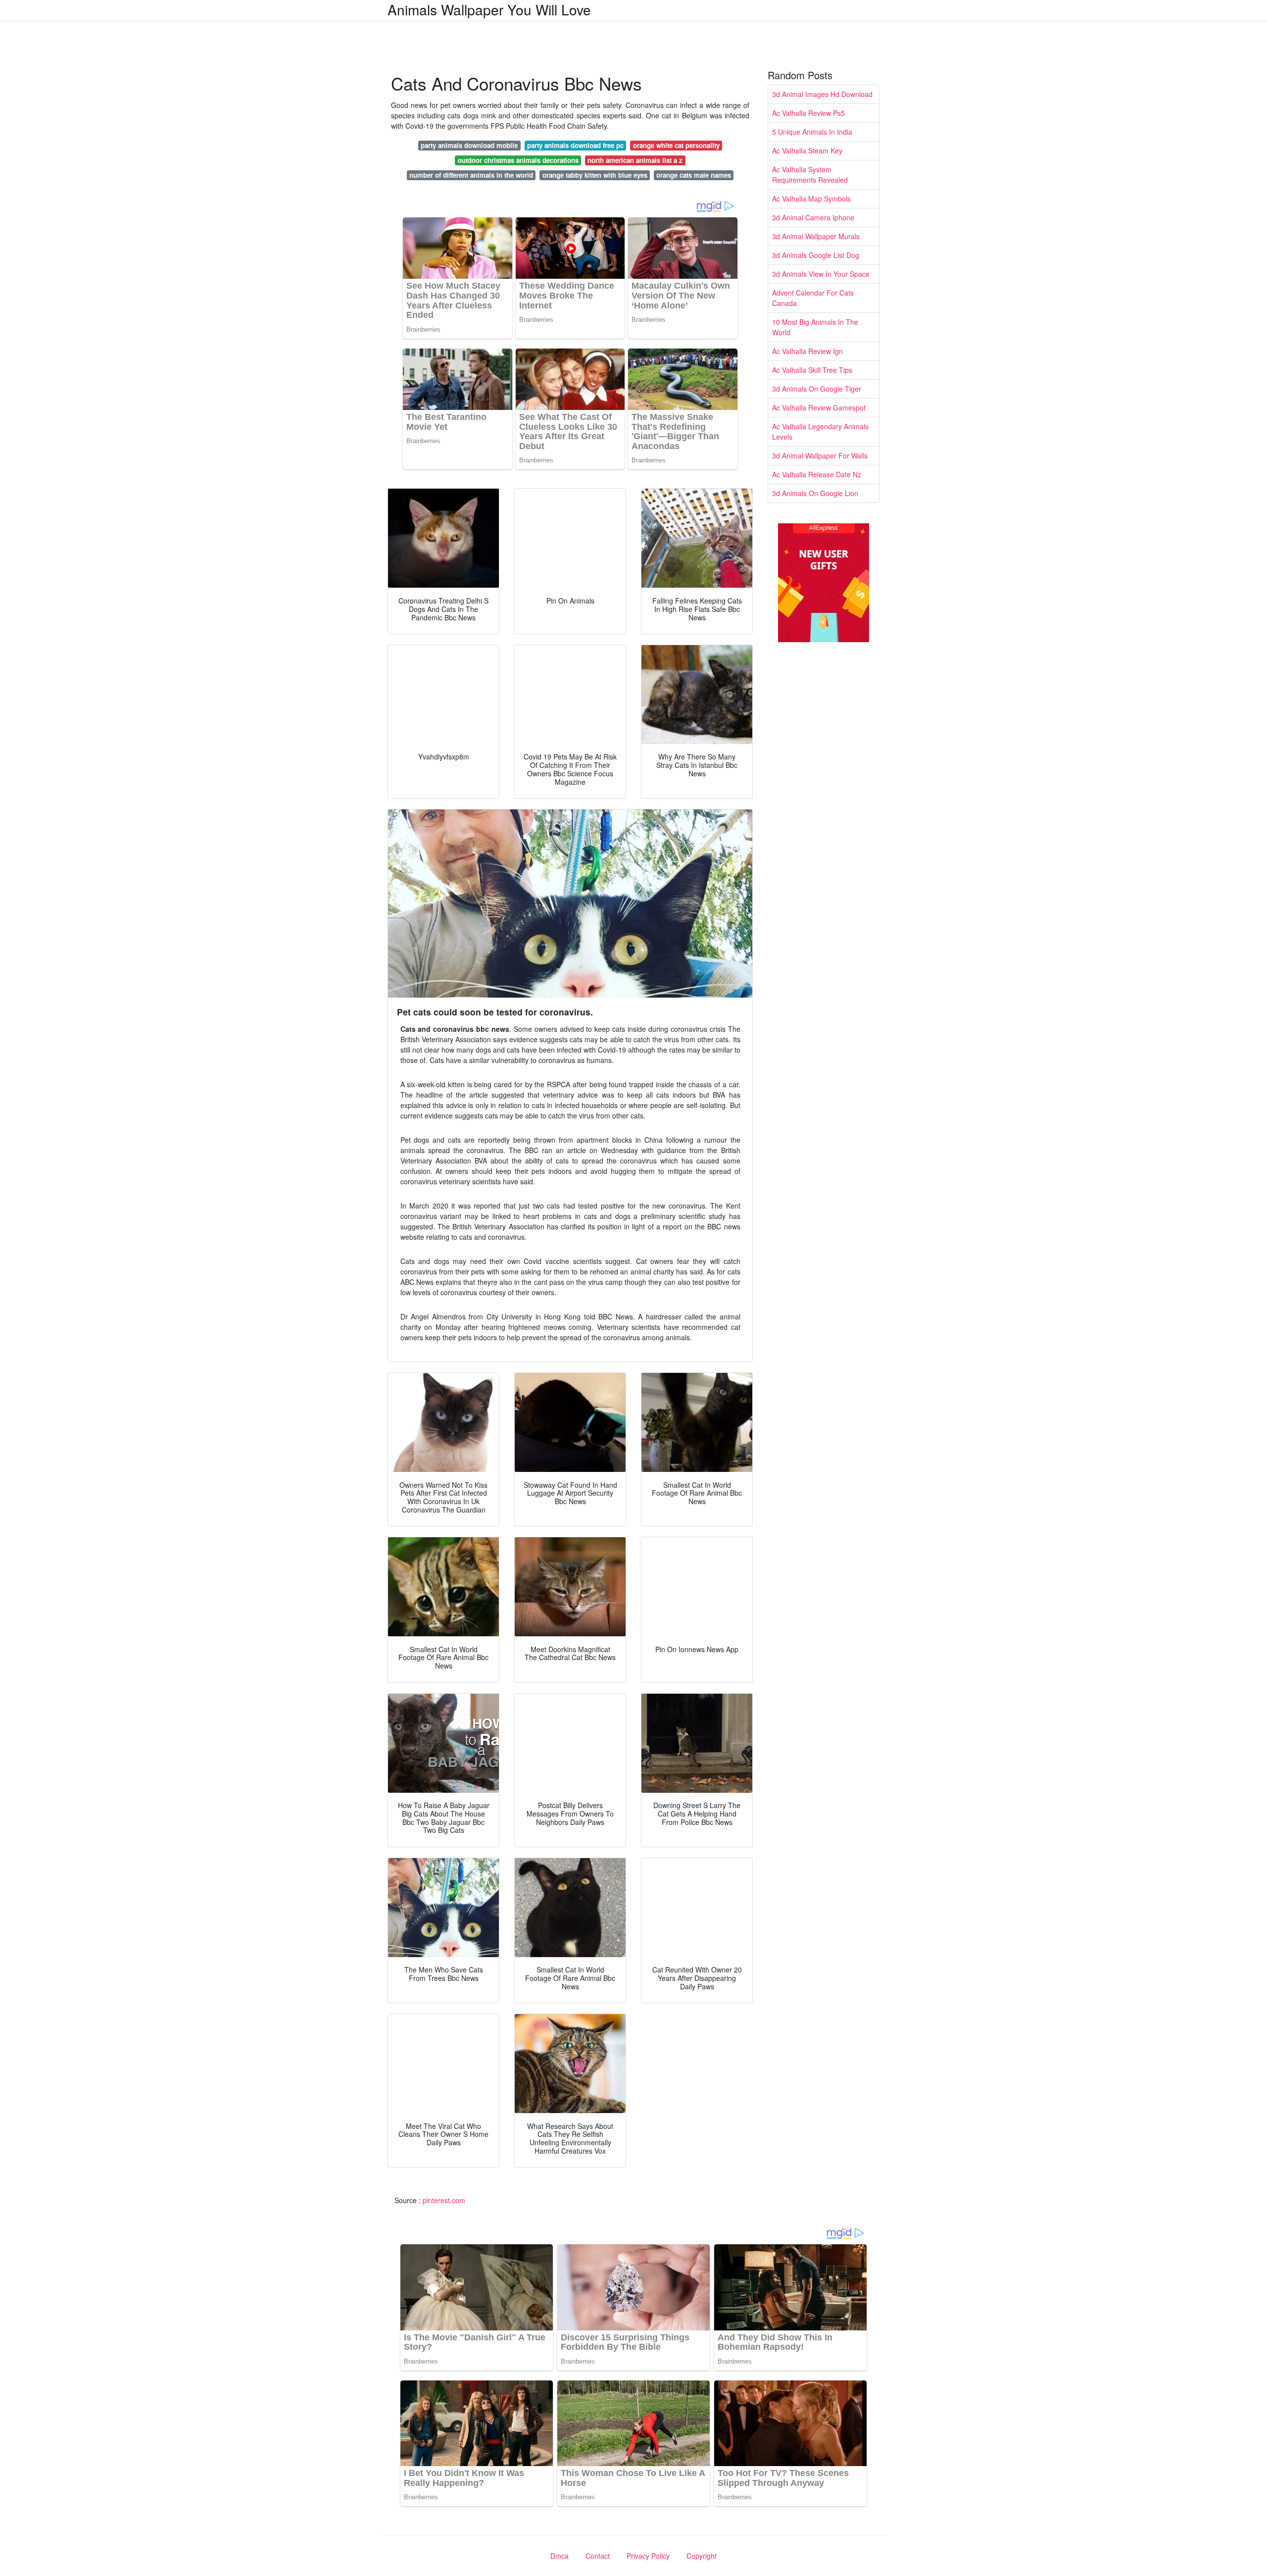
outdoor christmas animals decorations (518, 160)
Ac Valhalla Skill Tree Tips (812, 370)
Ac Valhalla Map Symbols (811, 199)
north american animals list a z (635, 160)
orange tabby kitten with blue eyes (595, 175)
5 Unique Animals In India (812, 132)
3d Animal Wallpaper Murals (816, 236)
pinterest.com (444, 2200)
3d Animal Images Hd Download (822, 94)
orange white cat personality (676, 145)
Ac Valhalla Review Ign (807, 351)
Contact (598, 2556)
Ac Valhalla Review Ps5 (808, 113)
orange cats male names (694, 175)
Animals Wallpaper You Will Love (489, 9)
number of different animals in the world (471, 175)
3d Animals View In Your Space (821, 274)
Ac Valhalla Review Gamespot (819, 407)
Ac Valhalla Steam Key (807, 151)
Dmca (560, 2556)
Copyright (702, 2556)
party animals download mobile (469, 145)
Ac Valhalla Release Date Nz (817, 474)
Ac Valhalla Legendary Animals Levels (820, 431)
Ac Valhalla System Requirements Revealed (810, 175)
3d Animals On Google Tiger (817, 389)
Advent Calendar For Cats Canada (813, 298)
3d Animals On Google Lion (815, 493)
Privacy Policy (648, 2556)
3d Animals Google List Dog (816, 255)
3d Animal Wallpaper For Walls (820, 455)
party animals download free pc (575, 145)
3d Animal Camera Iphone (813, 217)
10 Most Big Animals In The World (815, 327)
